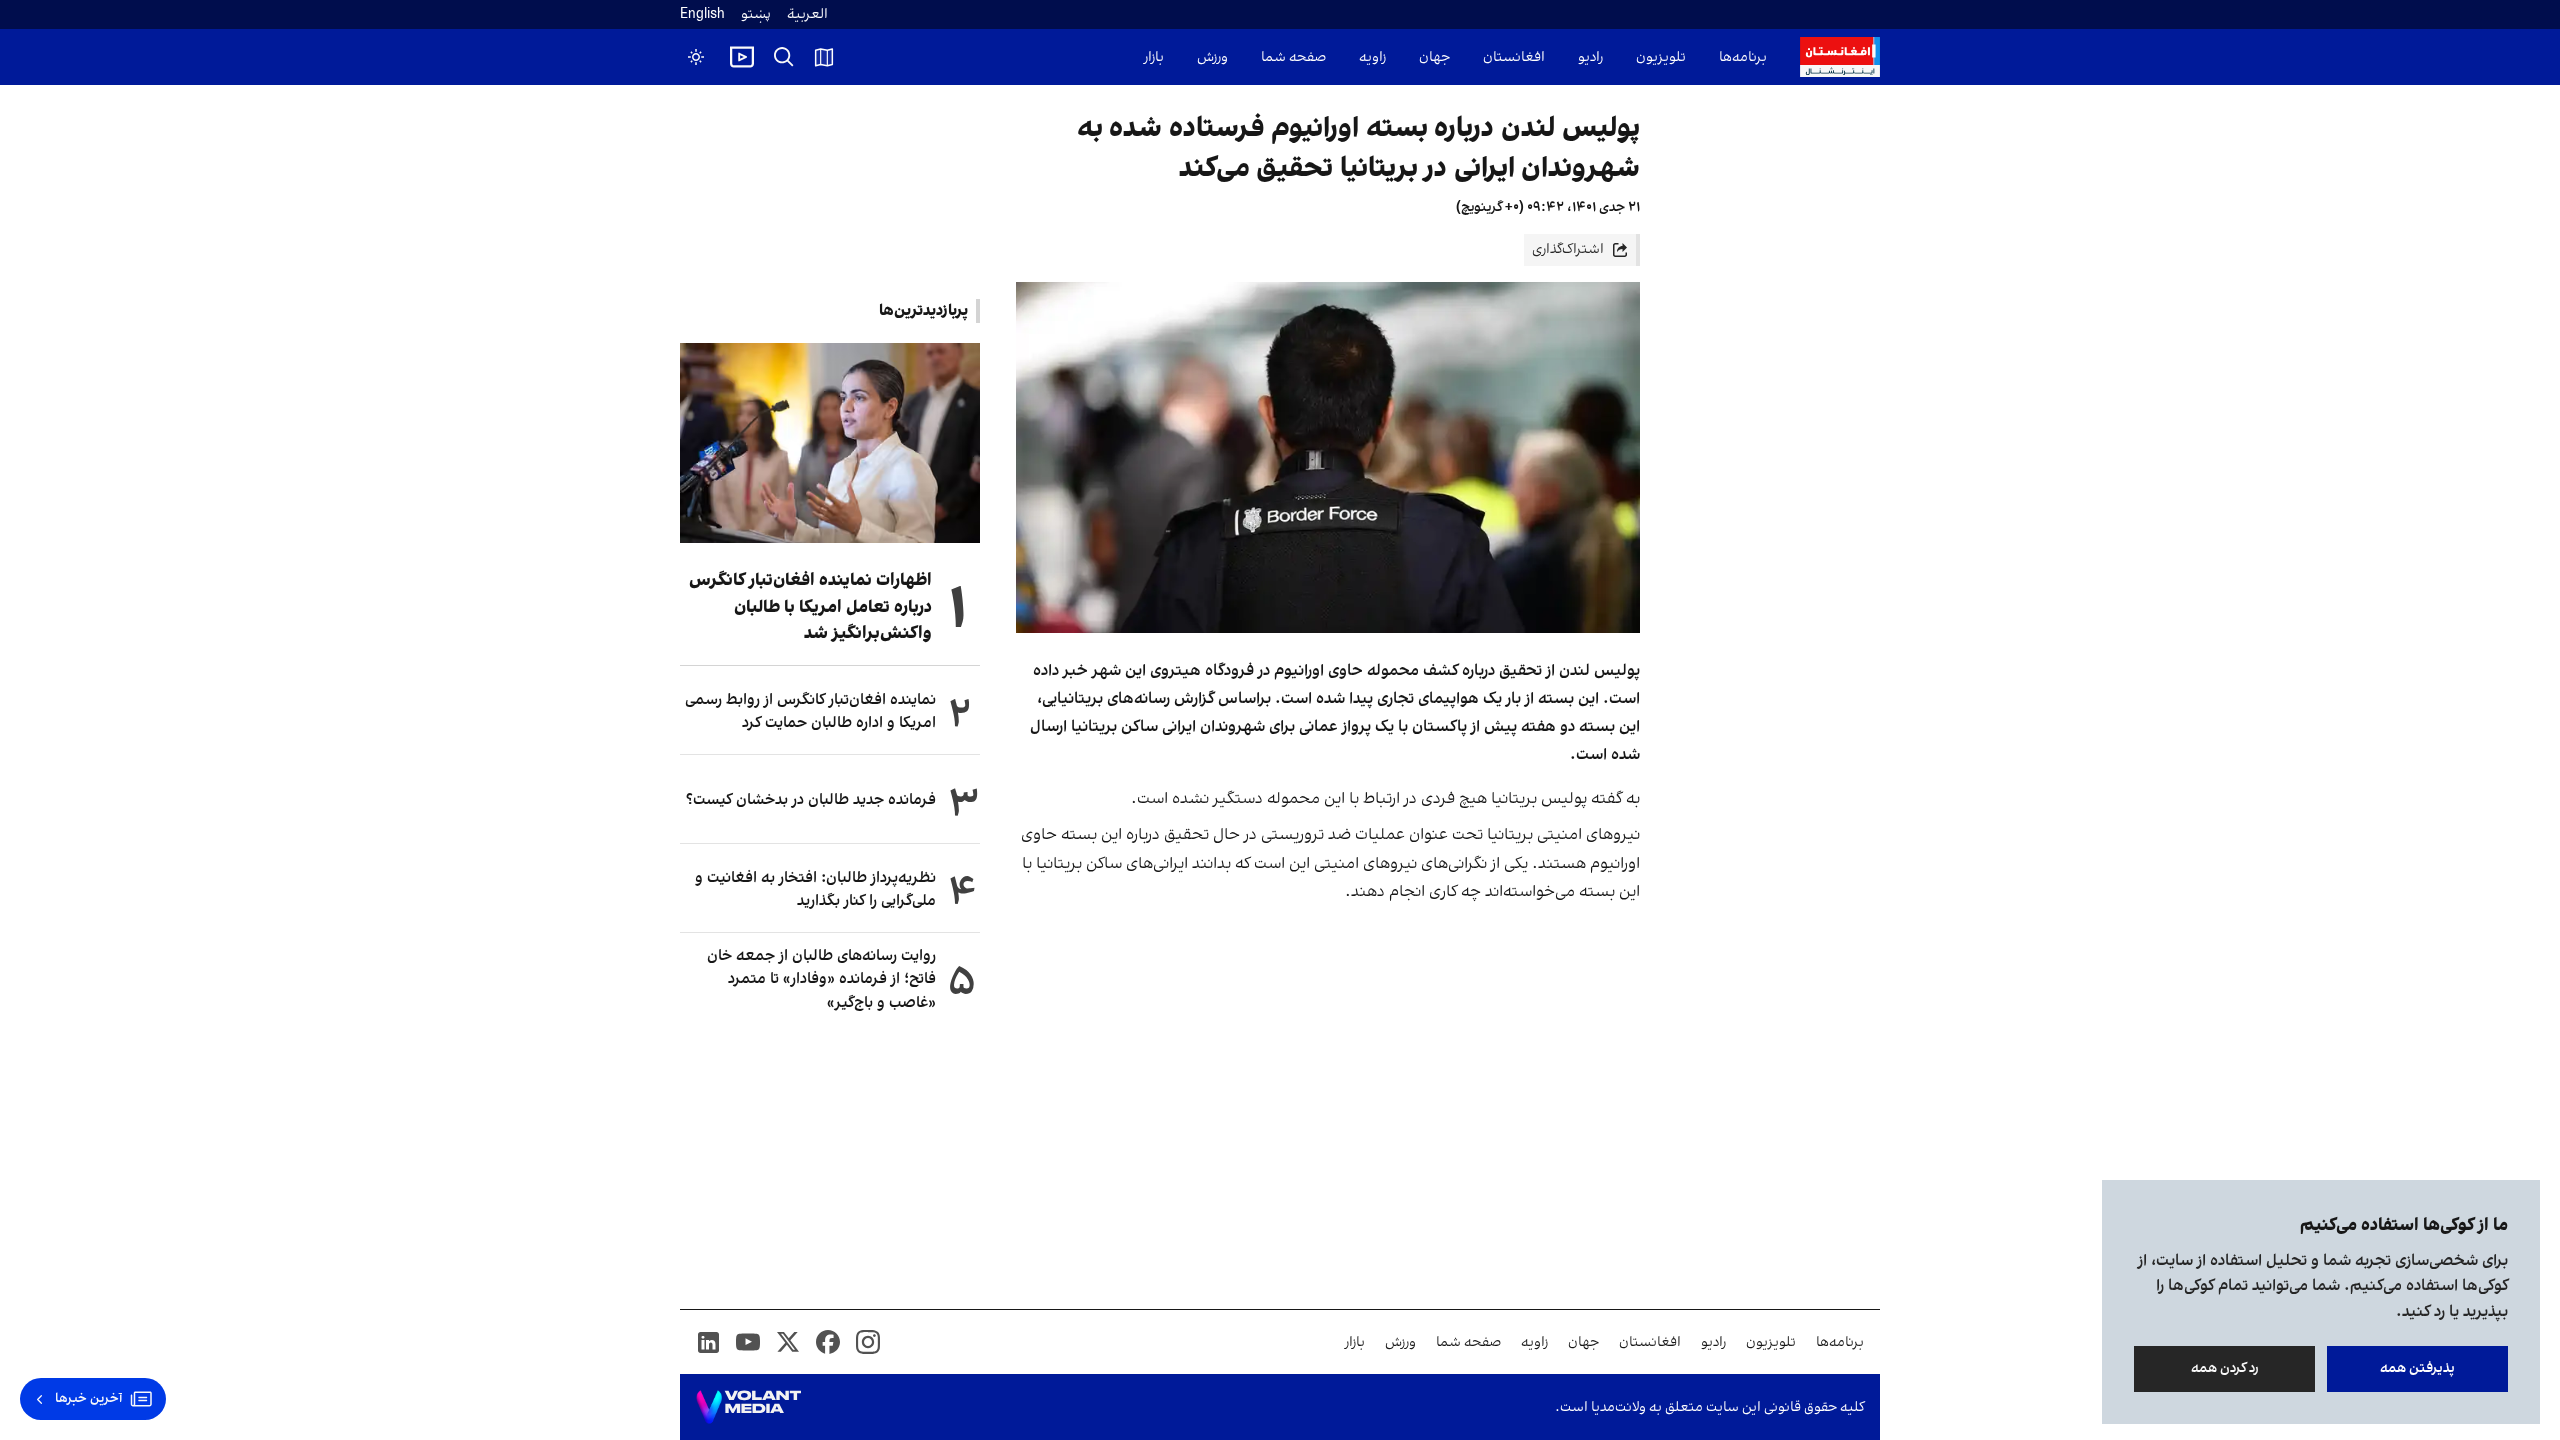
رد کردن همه (2225, 1368)
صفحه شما (1293, 57)
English (702, 14)
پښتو (756, 14)
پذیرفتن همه (2417, 1368)
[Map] (824, 57)
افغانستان (1514, 57)
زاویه (1372, 57)
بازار (1154, 57)
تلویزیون (1661, 57)
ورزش (1212, 57)
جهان (1434, 57)
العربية (807, 14)
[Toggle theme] (696, 57)
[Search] (784, 57)
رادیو (1590, 57)
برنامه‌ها (1743, 57)
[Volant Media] (748, 1407)
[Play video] (742, 57)
